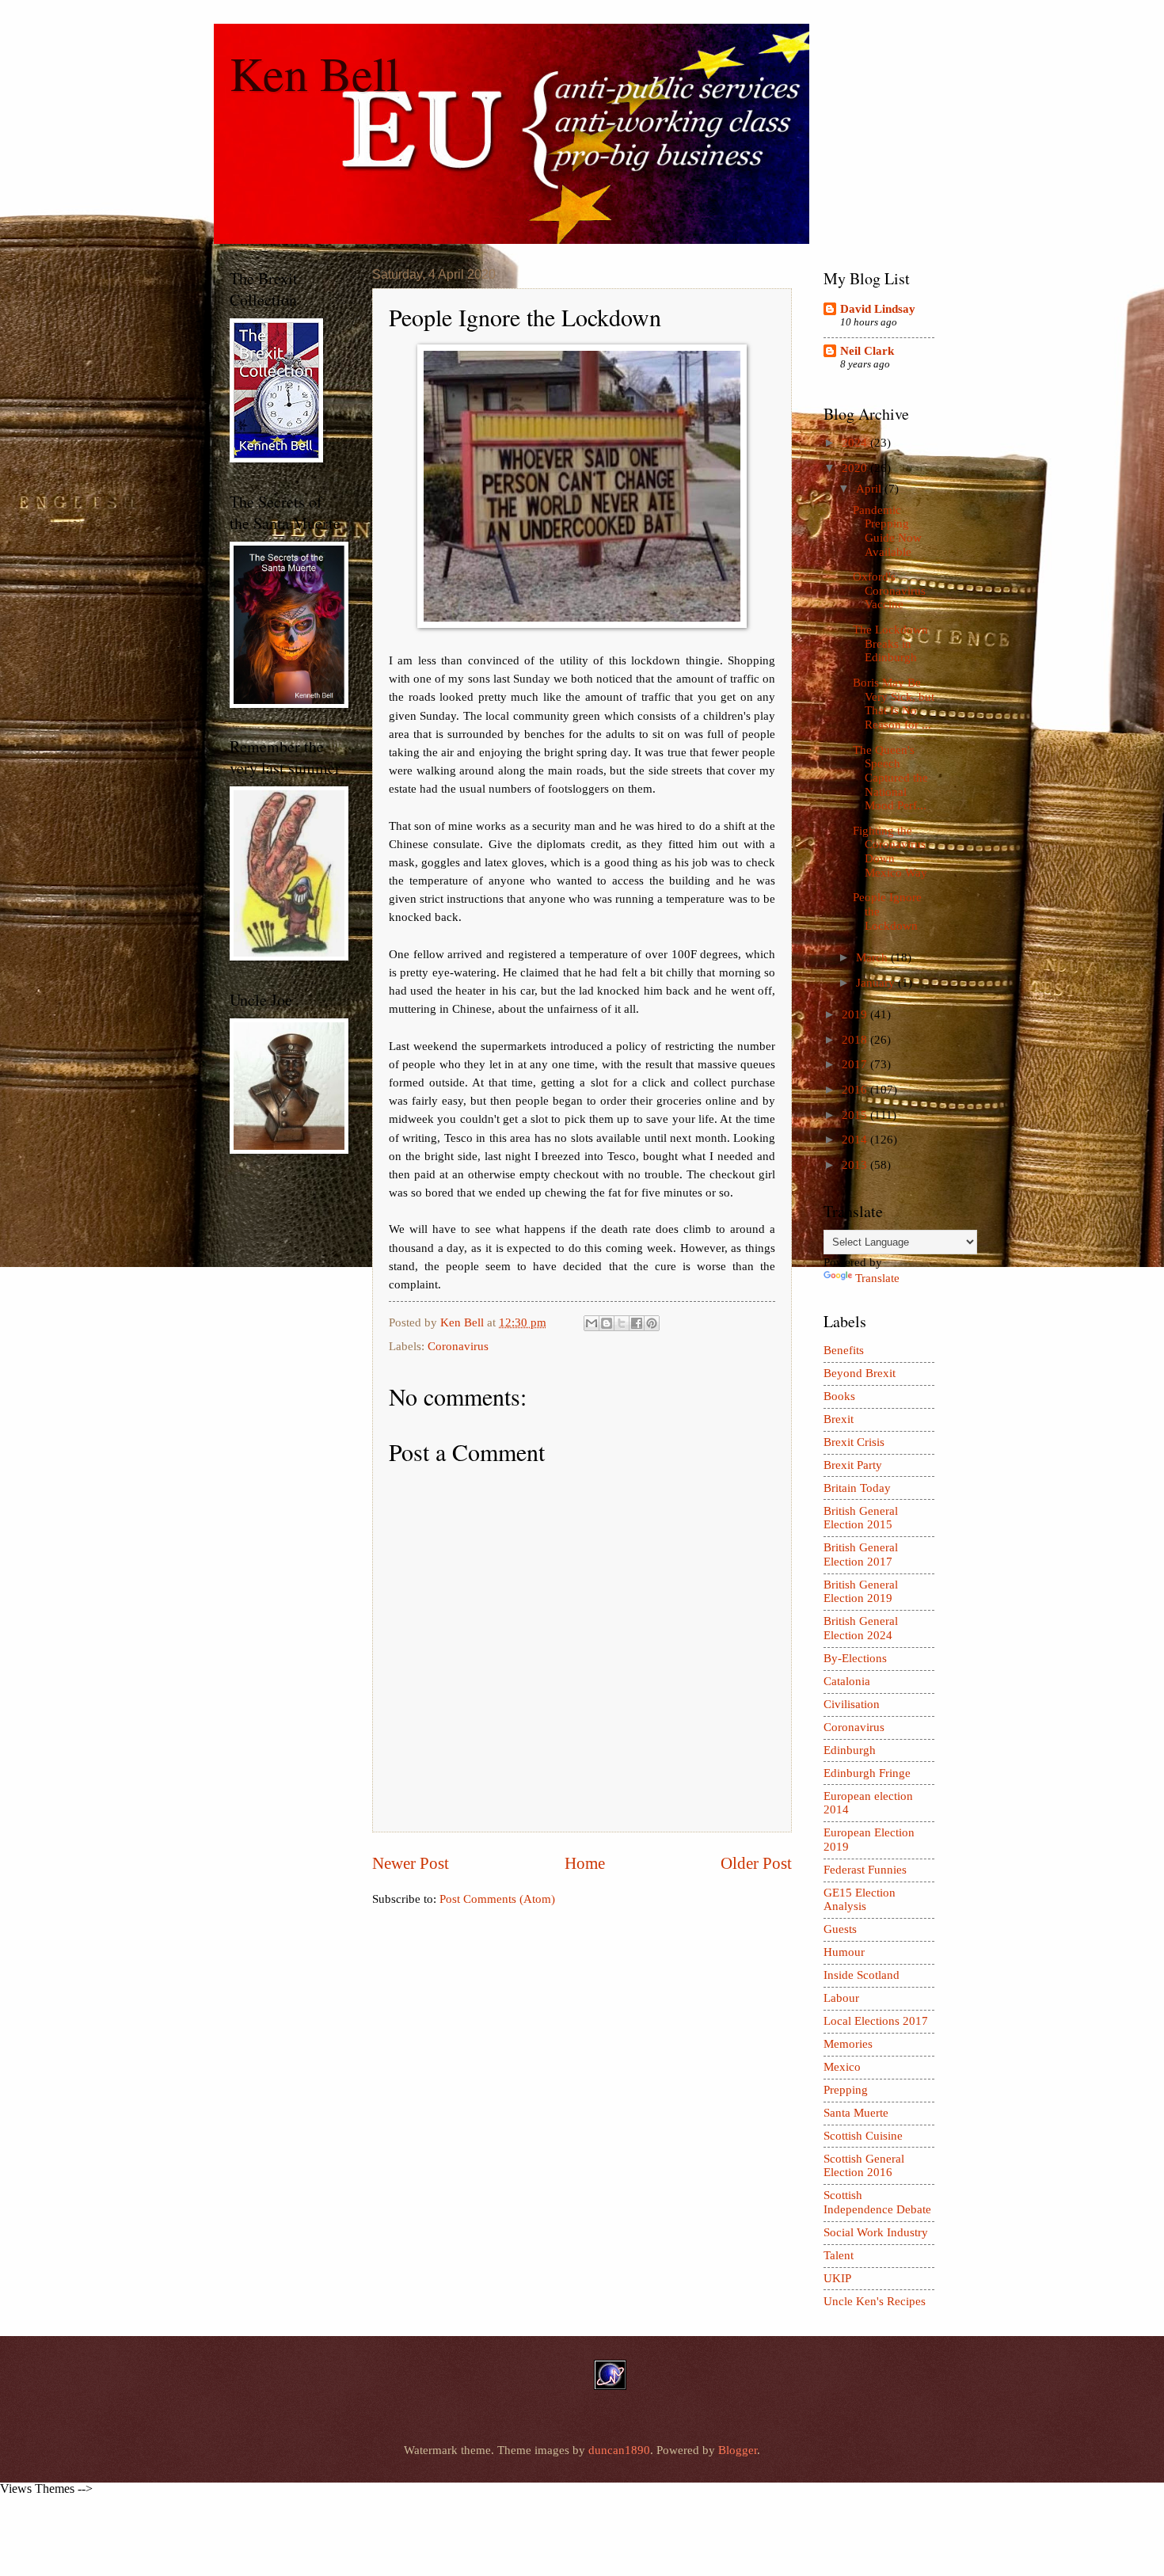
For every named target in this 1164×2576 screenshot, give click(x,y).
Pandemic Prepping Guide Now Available (887, 531)
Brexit (839, 1419)
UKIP (837, 2278)
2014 (856, 1140)
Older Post (756, 1863)
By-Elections (855, 1658)
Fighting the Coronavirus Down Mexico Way (890, 852)
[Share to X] (622, 1323)
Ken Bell (315, 73)
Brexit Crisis (854, 1442)
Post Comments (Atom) (497, 1899)
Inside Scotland (862, 1975)
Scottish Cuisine (863, 2136)
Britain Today (857, 1488)
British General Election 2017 (861, 1554)
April (870, 489)
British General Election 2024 (861, 1628)
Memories (848, 2044)
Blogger (738, 2450)
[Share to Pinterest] (652, 1323)
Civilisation (852, 1704)
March (873, 957)
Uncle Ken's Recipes (875, 2301)
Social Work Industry (876, 2232)
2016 (856, 1090)
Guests (840, 1929)
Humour (844, 1952)
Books (839, 1396)
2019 (856, 1014)
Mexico (842, 2067)
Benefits (844, 1350)
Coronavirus (458, 1346)
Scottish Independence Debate (877, 2202)
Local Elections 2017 (876, 2021)
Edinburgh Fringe (867, 1773)
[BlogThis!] (607, 1323)
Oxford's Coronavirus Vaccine (889, 590)
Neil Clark (867, 351)
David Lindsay (878, 309)
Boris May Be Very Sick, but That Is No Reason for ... (894, 704)
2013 (856, 1165)
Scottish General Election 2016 (864, 2166)
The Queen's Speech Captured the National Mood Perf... (890, 778)
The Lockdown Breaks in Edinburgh (890, 643)
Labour (841, 1998)
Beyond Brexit (860, 1373)
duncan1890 (619, 2450)
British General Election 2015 (861, 1518)
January (877, 983)
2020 (856, 468)
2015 (856, 1115)
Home (585, 1863)
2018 (856, 1040)
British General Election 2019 (861, 1592)
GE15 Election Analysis (860, 1900)
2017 (856, 1064)
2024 (856, 443)
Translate (877, 1278)
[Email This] (592, 1323)
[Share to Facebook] (637, 1323)
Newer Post (411, 1863)
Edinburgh (850, 1750)
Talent (839, 2255)
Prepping (846, 2090)
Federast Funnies (865, 1870)
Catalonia (847, 1681)
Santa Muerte (856, 2113)
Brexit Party (853, 1465)
